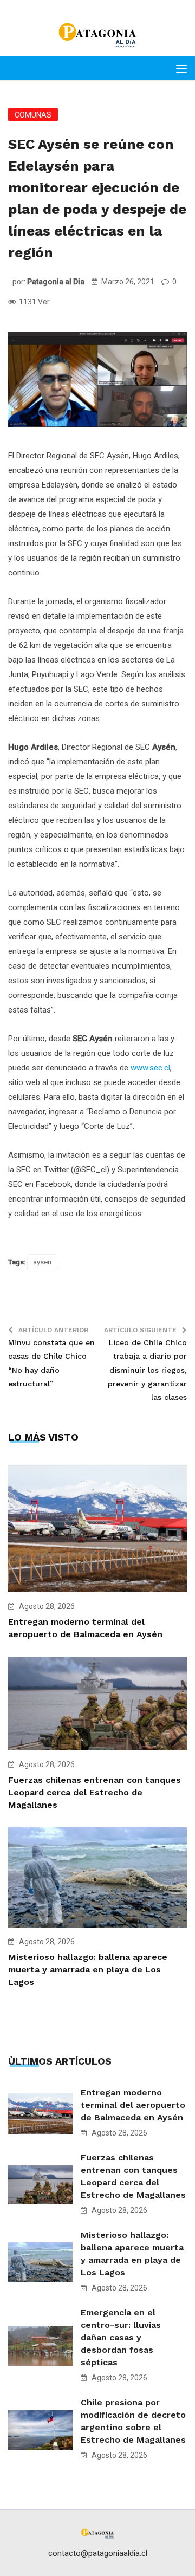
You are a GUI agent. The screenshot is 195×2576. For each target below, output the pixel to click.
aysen (42, 1262)
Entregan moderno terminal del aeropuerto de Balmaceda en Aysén (133, 2105)
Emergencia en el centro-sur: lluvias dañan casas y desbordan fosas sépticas (121, 2337)
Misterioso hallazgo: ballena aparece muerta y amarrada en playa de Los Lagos (88, 1970)
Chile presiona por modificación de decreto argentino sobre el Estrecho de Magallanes (133, 2421)
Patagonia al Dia (56, 282)
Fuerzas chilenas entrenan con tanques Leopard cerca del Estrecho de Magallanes (95, 1792)
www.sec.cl (150, 1068)
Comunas (33, 115)
